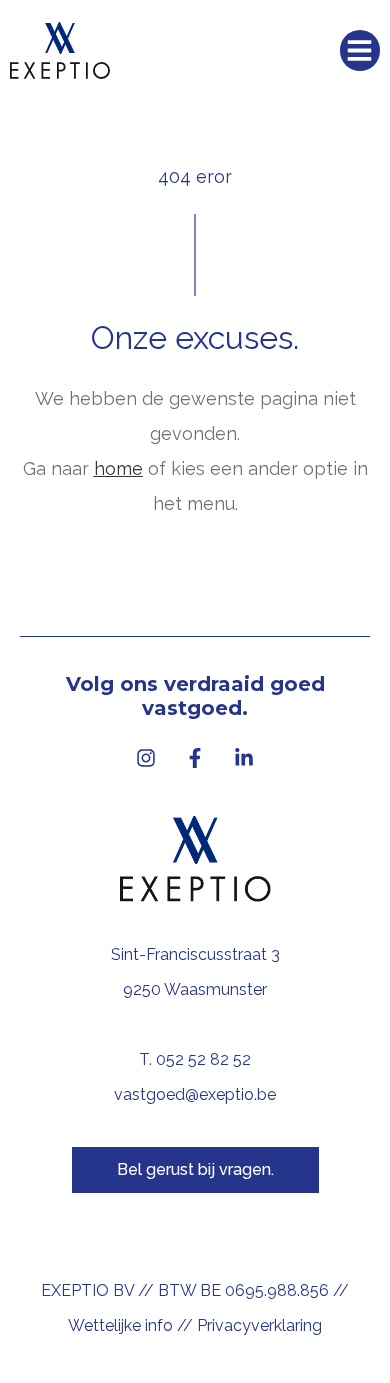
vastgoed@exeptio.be (195, 1094)
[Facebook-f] (195, 758)
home (118, 468)
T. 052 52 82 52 (195, 1059)
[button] (360, 50)
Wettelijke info (120, 1325)
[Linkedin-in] (244, 758)
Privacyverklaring (259, 1325)
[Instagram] (146, 758)
